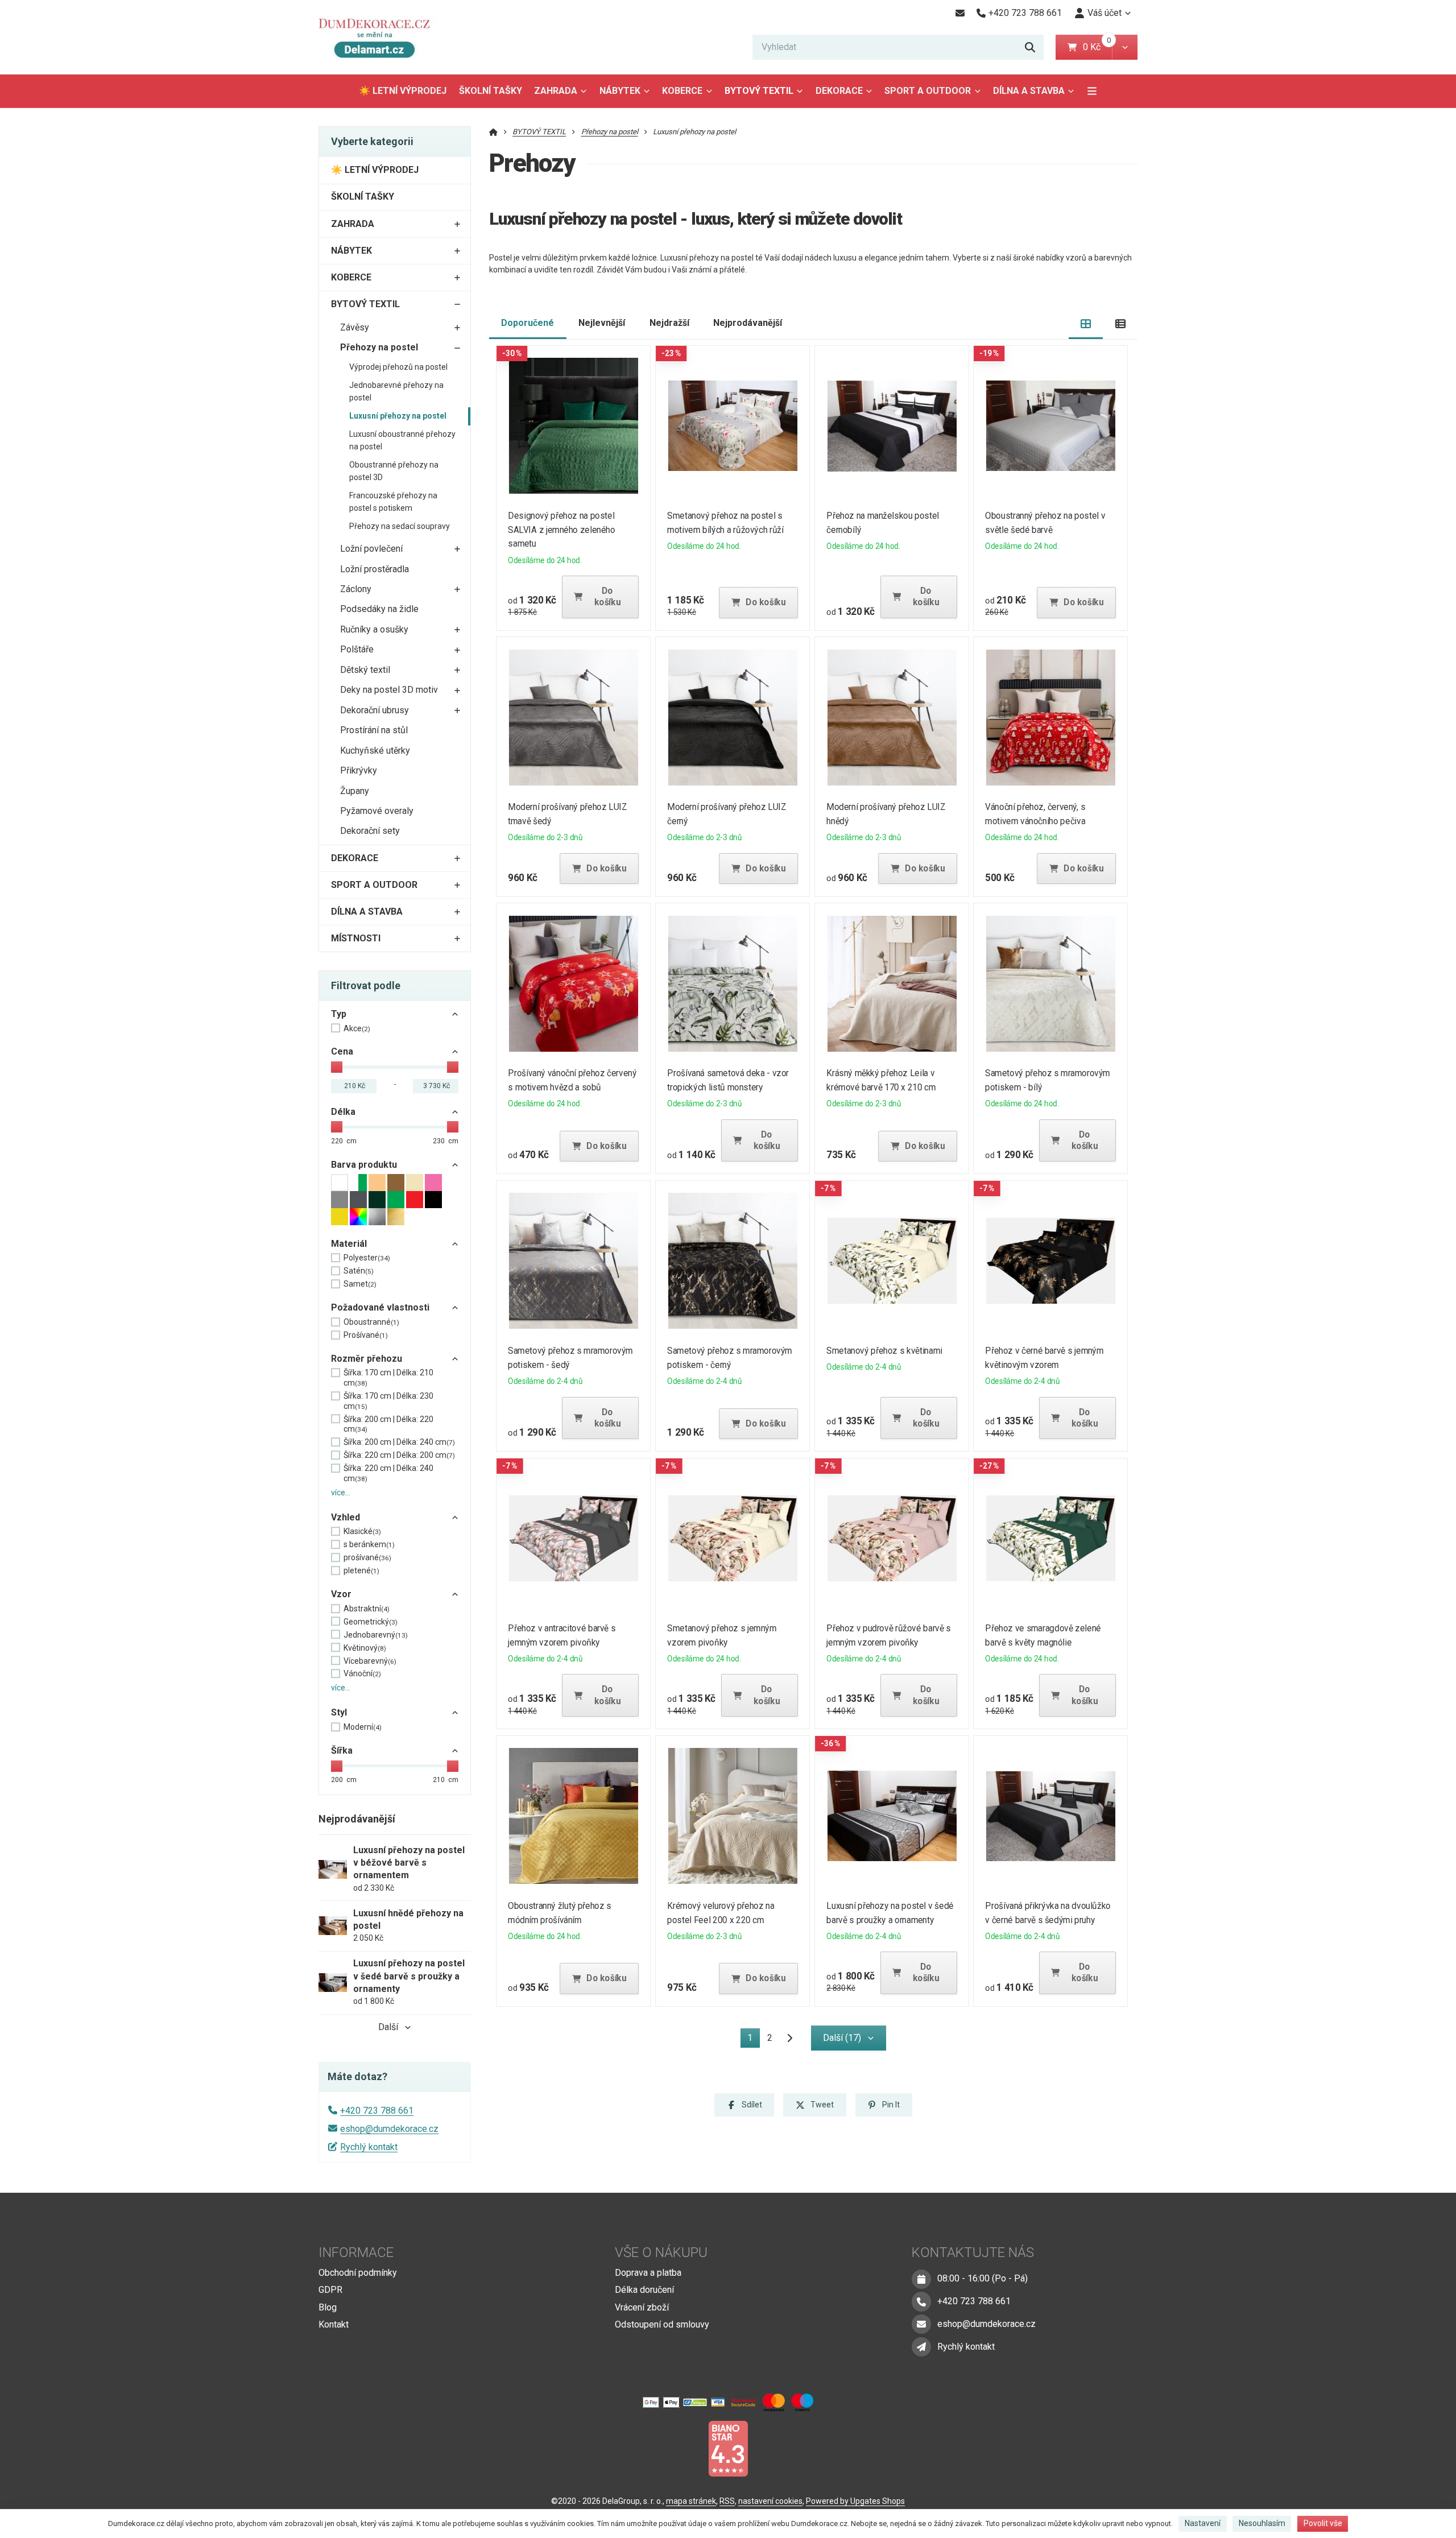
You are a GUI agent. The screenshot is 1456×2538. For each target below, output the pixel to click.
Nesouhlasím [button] (1262, 2523)
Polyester (367, 1258)
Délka (343, 1112)
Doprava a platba (648, 2273)
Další (388, 2027)
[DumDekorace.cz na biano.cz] (728, 2448)
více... (341, 1493)
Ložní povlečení (371, 549)
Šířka (342, 1750)
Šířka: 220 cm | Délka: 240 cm (388, 1473)
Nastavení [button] (1203, 2523)
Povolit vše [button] (1323, 2523)
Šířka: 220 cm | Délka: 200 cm (399, 1455)
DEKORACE (839, 91)
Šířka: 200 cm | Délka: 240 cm (399, 1442)
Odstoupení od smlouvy (662, 2324)
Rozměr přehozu (367, 1359)
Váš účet (1105, 13)
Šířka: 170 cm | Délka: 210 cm (388, 1378)
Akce (357, 1028)
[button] (1125, 47)
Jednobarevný (376, 1635)
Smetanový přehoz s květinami (884, 1351)
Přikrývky (359, 770)
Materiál (349, 1244)
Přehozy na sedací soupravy (400, 526)
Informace (356, 2252)
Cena (342, 1051)
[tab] (1086, 323)
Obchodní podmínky (358, 2273)
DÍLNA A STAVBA (1029, 91)
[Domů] (379, 37)
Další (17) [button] (842, 2038)
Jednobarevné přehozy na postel (396, 391)
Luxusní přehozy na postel (398, 416)
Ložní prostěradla (375, 569)
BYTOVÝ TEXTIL (759, 91)
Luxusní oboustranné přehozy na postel (402, 440)
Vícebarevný (370, 1661)
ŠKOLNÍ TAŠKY (491, 91)
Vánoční (362, 1673)
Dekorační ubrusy (375, 710)
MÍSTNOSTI (356, 938)
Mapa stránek (691, 2501)
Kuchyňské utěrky (375, 751)
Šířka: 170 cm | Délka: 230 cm (388, 1401)
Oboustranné (371, 1322)
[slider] (337, 1067)
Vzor (341, 1594)
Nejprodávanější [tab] (748, 323)
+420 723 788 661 (377, 2111)
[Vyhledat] (1030, 47)
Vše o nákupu (661, 2252)
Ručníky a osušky (374, 629)
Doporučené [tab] (528, 323)
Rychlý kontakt (369, 2147)
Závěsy (355, 327)
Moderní (363, 1727)
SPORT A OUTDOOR (928, 91)
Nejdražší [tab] (669, 323)
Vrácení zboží (642, 2307)
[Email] (960, 13)
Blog (328, 2307)
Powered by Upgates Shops (855, 2501)
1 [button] (754, 2040)
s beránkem (369, 1544)
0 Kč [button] (1097, 47)
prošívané (367, 1557)
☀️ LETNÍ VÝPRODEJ (403, 91)
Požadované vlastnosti (380, 1307)
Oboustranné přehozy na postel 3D (394, 471)
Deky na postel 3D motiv (389, 690)
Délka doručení (644, 2290)
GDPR (330, 2290)
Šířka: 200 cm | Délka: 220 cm (388, 1424)
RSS (727, 2501)
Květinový (365, 1648)
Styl (339, 1712)
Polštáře (357, 649)
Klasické (362, 1531)
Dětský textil (365, 670)
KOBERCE (682, 91)
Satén (359, 1271)
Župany (355, 791)
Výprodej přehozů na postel (398, 367)
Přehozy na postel (379, 347)
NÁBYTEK (620, 91)
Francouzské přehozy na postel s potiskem (393, 502)
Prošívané (366, 1335)
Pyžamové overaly (377, 811)
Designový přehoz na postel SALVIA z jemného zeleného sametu (562, 530)
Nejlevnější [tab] (602, 323)
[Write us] (921, 2347)
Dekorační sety (370, 831)
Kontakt (334, 2324)
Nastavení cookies (770, 2501)
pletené (361, 1570)
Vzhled (346, 1517)
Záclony (356, 589)
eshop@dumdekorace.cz (389, 2129)
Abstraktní (367, 1609)
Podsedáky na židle (379, 609)
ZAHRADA (556, 91)
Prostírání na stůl (374, 730)
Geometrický (371, 1622)
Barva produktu (364, 1165)
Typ (339, 1014)
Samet (360, 1284)
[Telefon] (921, 2301)
